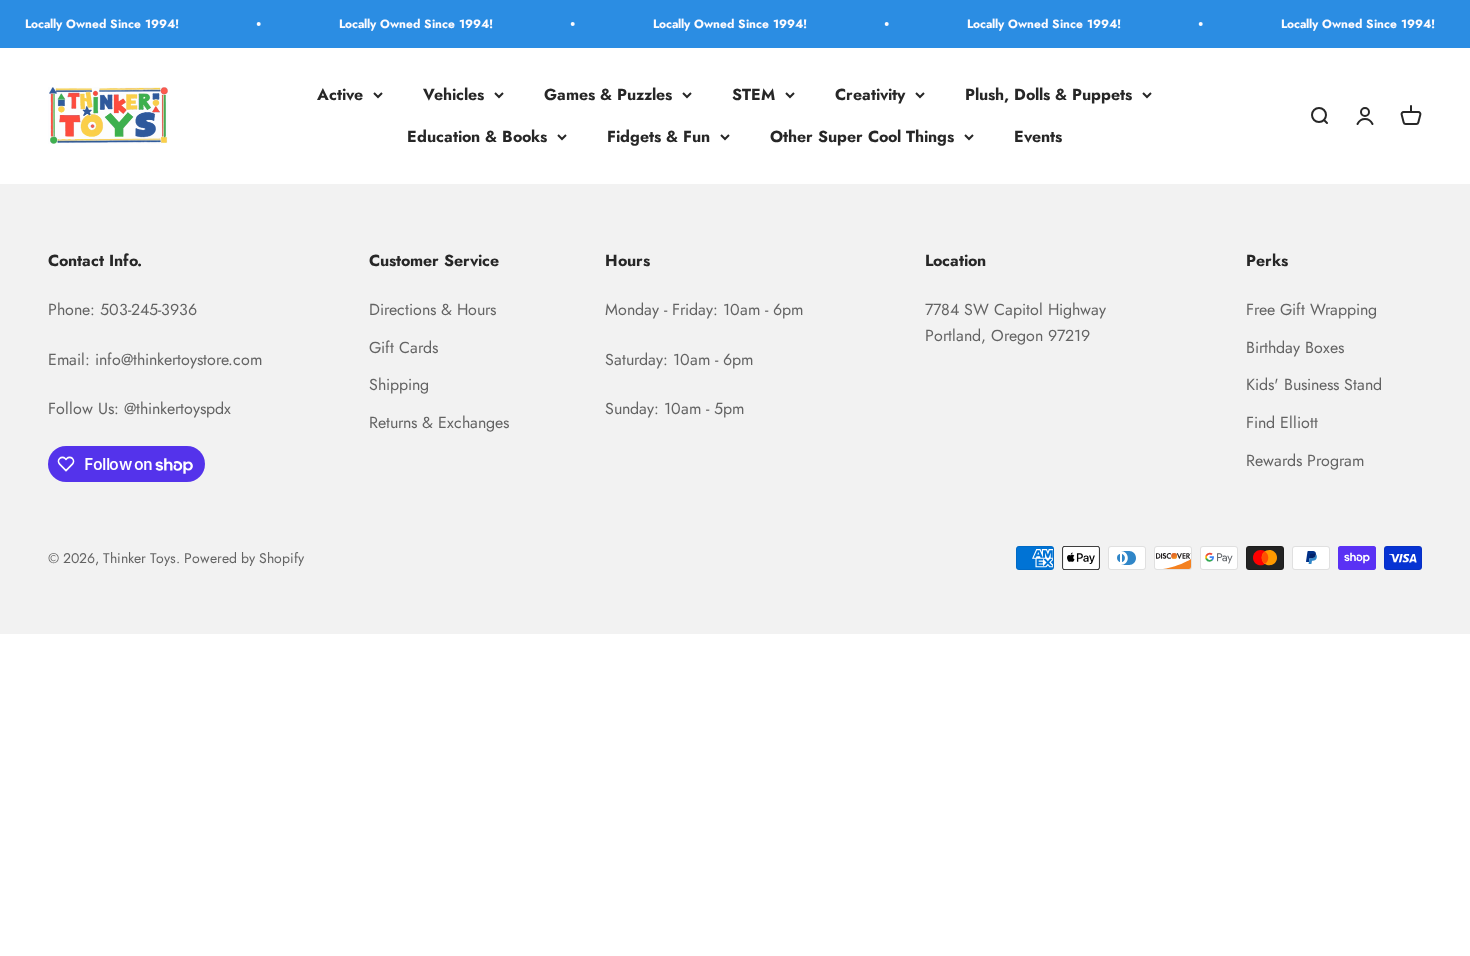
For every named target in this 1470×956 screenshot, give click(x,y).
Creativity (870, 94)
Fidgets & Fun (658, 136)
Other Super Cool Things (862, 136)
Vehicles (453, 94)
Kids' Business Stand (1314, 384)
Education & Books (477, 136)
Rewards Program (1305, 460)
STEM (753, 94)
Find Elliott (1282, 422)
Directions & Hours (432, 309)
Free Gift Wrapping (1311, 309)
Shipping (399, 384)
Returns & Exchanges (439, 422)
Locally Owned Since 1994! (88, 24)
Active (340, 94)
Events (1038, 136)
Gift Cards (403, 347)
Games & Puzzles (608, 94)
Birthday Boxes (1295, 347)
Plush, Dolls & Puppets (1048, 94)
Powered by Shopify (244, 558)
